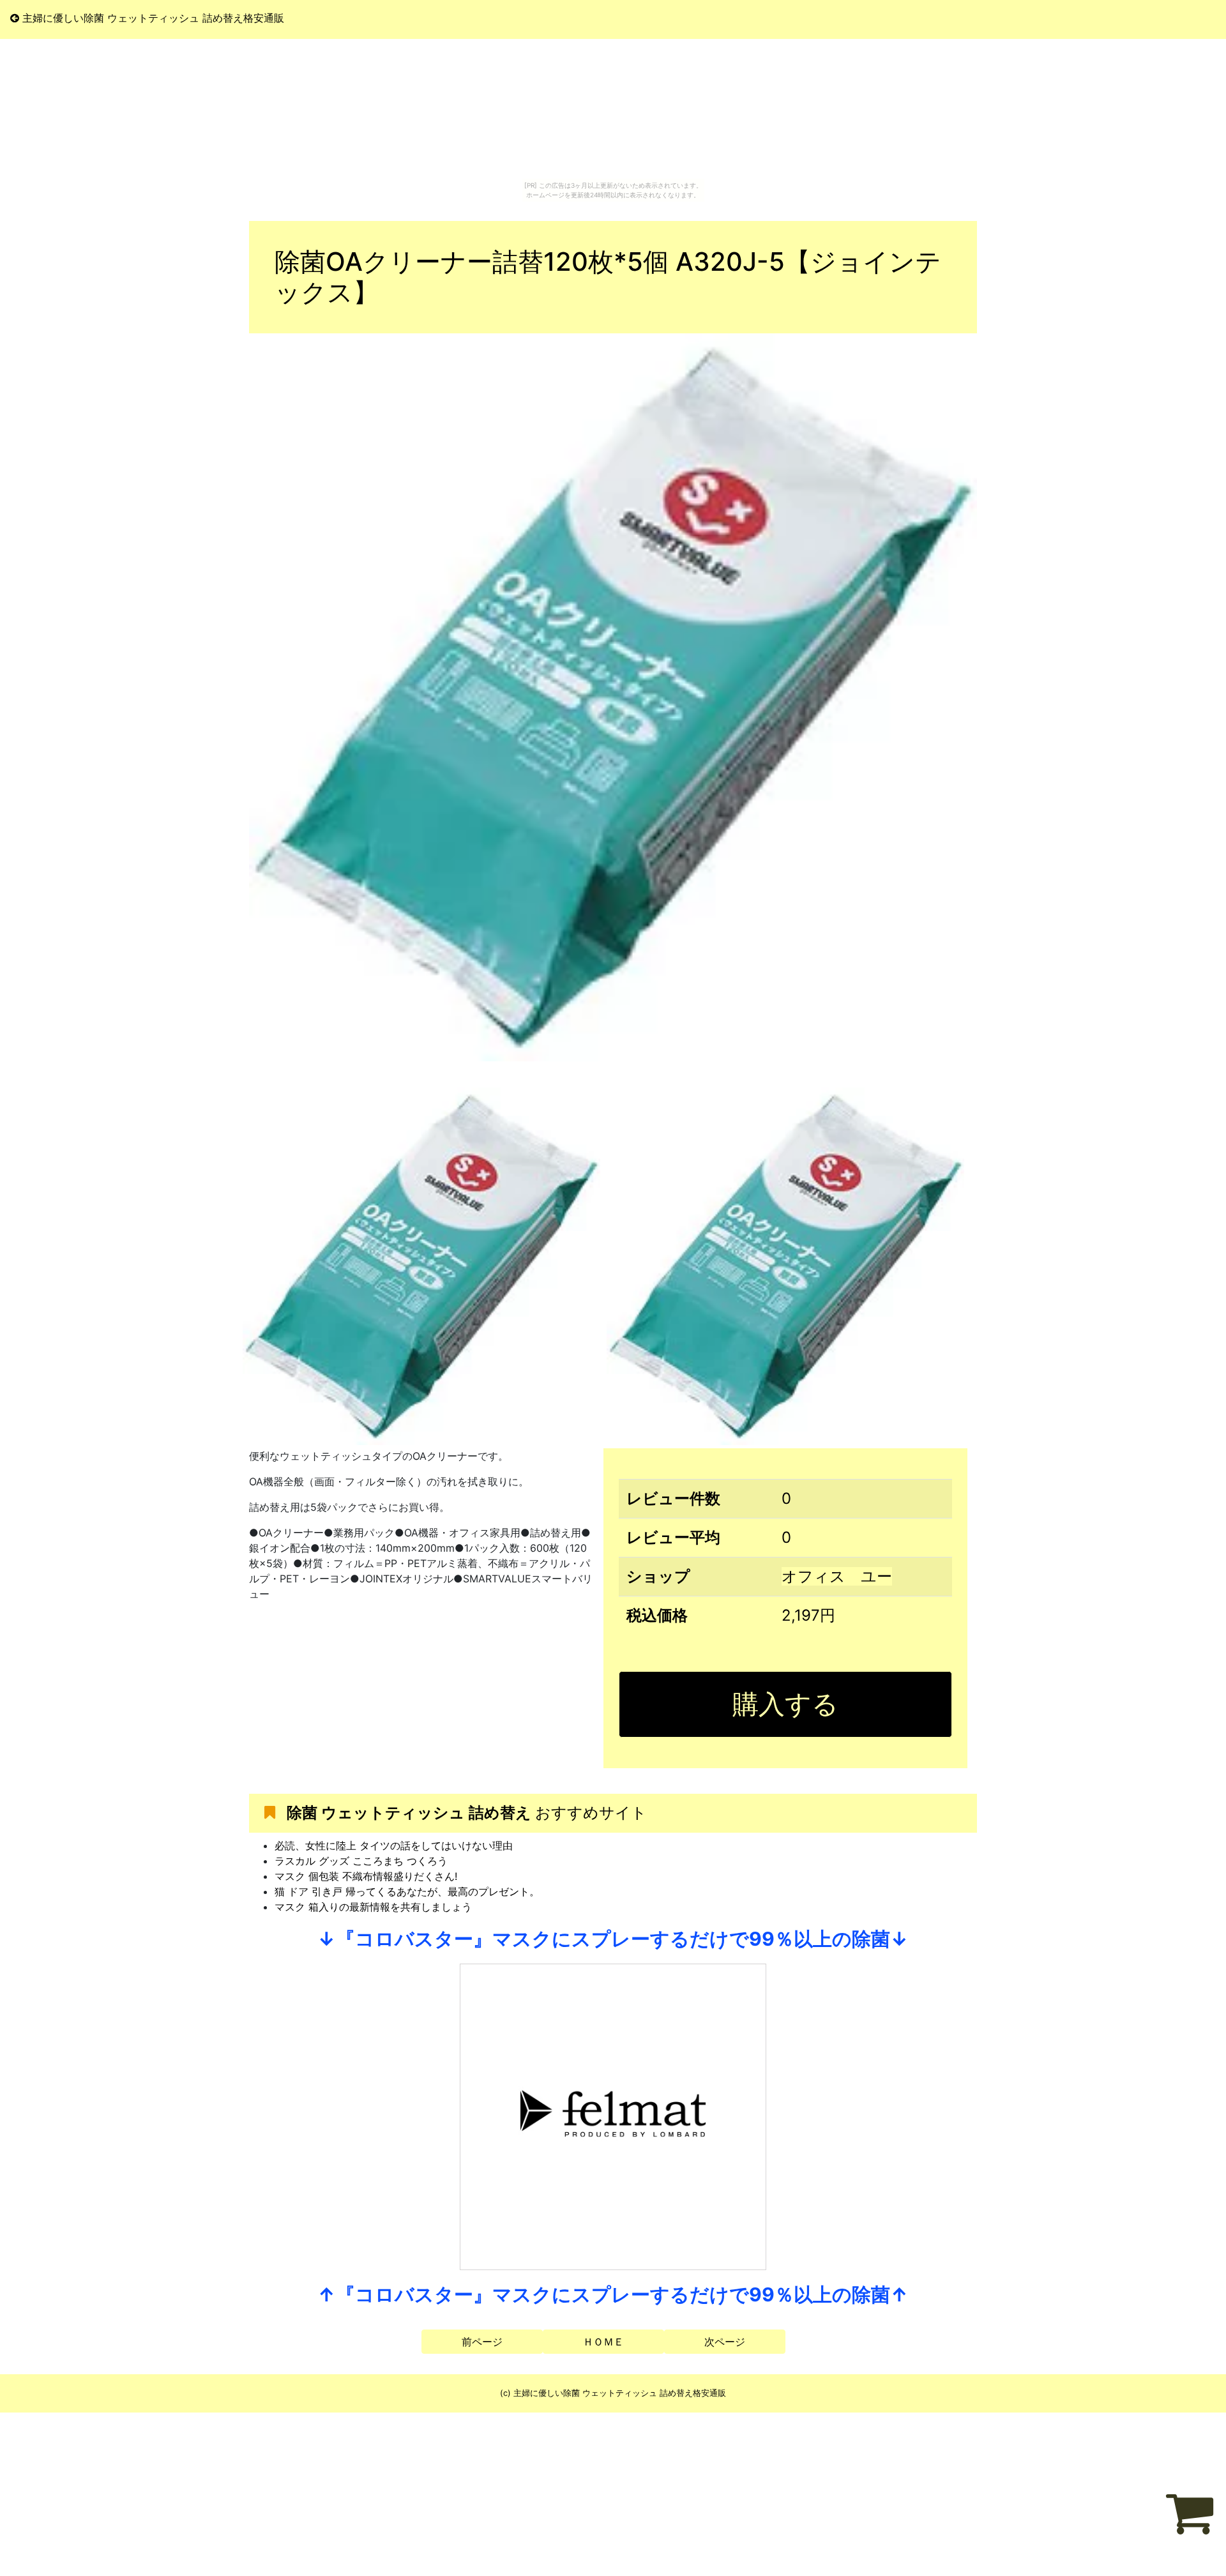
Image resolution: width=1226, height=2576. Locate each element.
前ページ (482, 2342)
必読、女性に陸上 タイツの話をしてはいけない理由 (394, 1845)
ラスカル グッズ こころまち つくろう (361, 1861)
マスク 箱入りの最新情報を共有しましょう (373, 1907)
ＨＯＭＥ (603, 2342)
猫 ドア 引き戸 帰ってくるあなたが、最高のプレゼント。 (407, 1891)
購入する (785, 1704)
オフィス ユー (837, 1576)
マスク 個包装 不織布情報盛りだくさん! (366, 1876)
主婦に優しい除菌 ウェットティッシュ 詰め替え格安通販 (152, 18)
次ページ (725, 2342)
